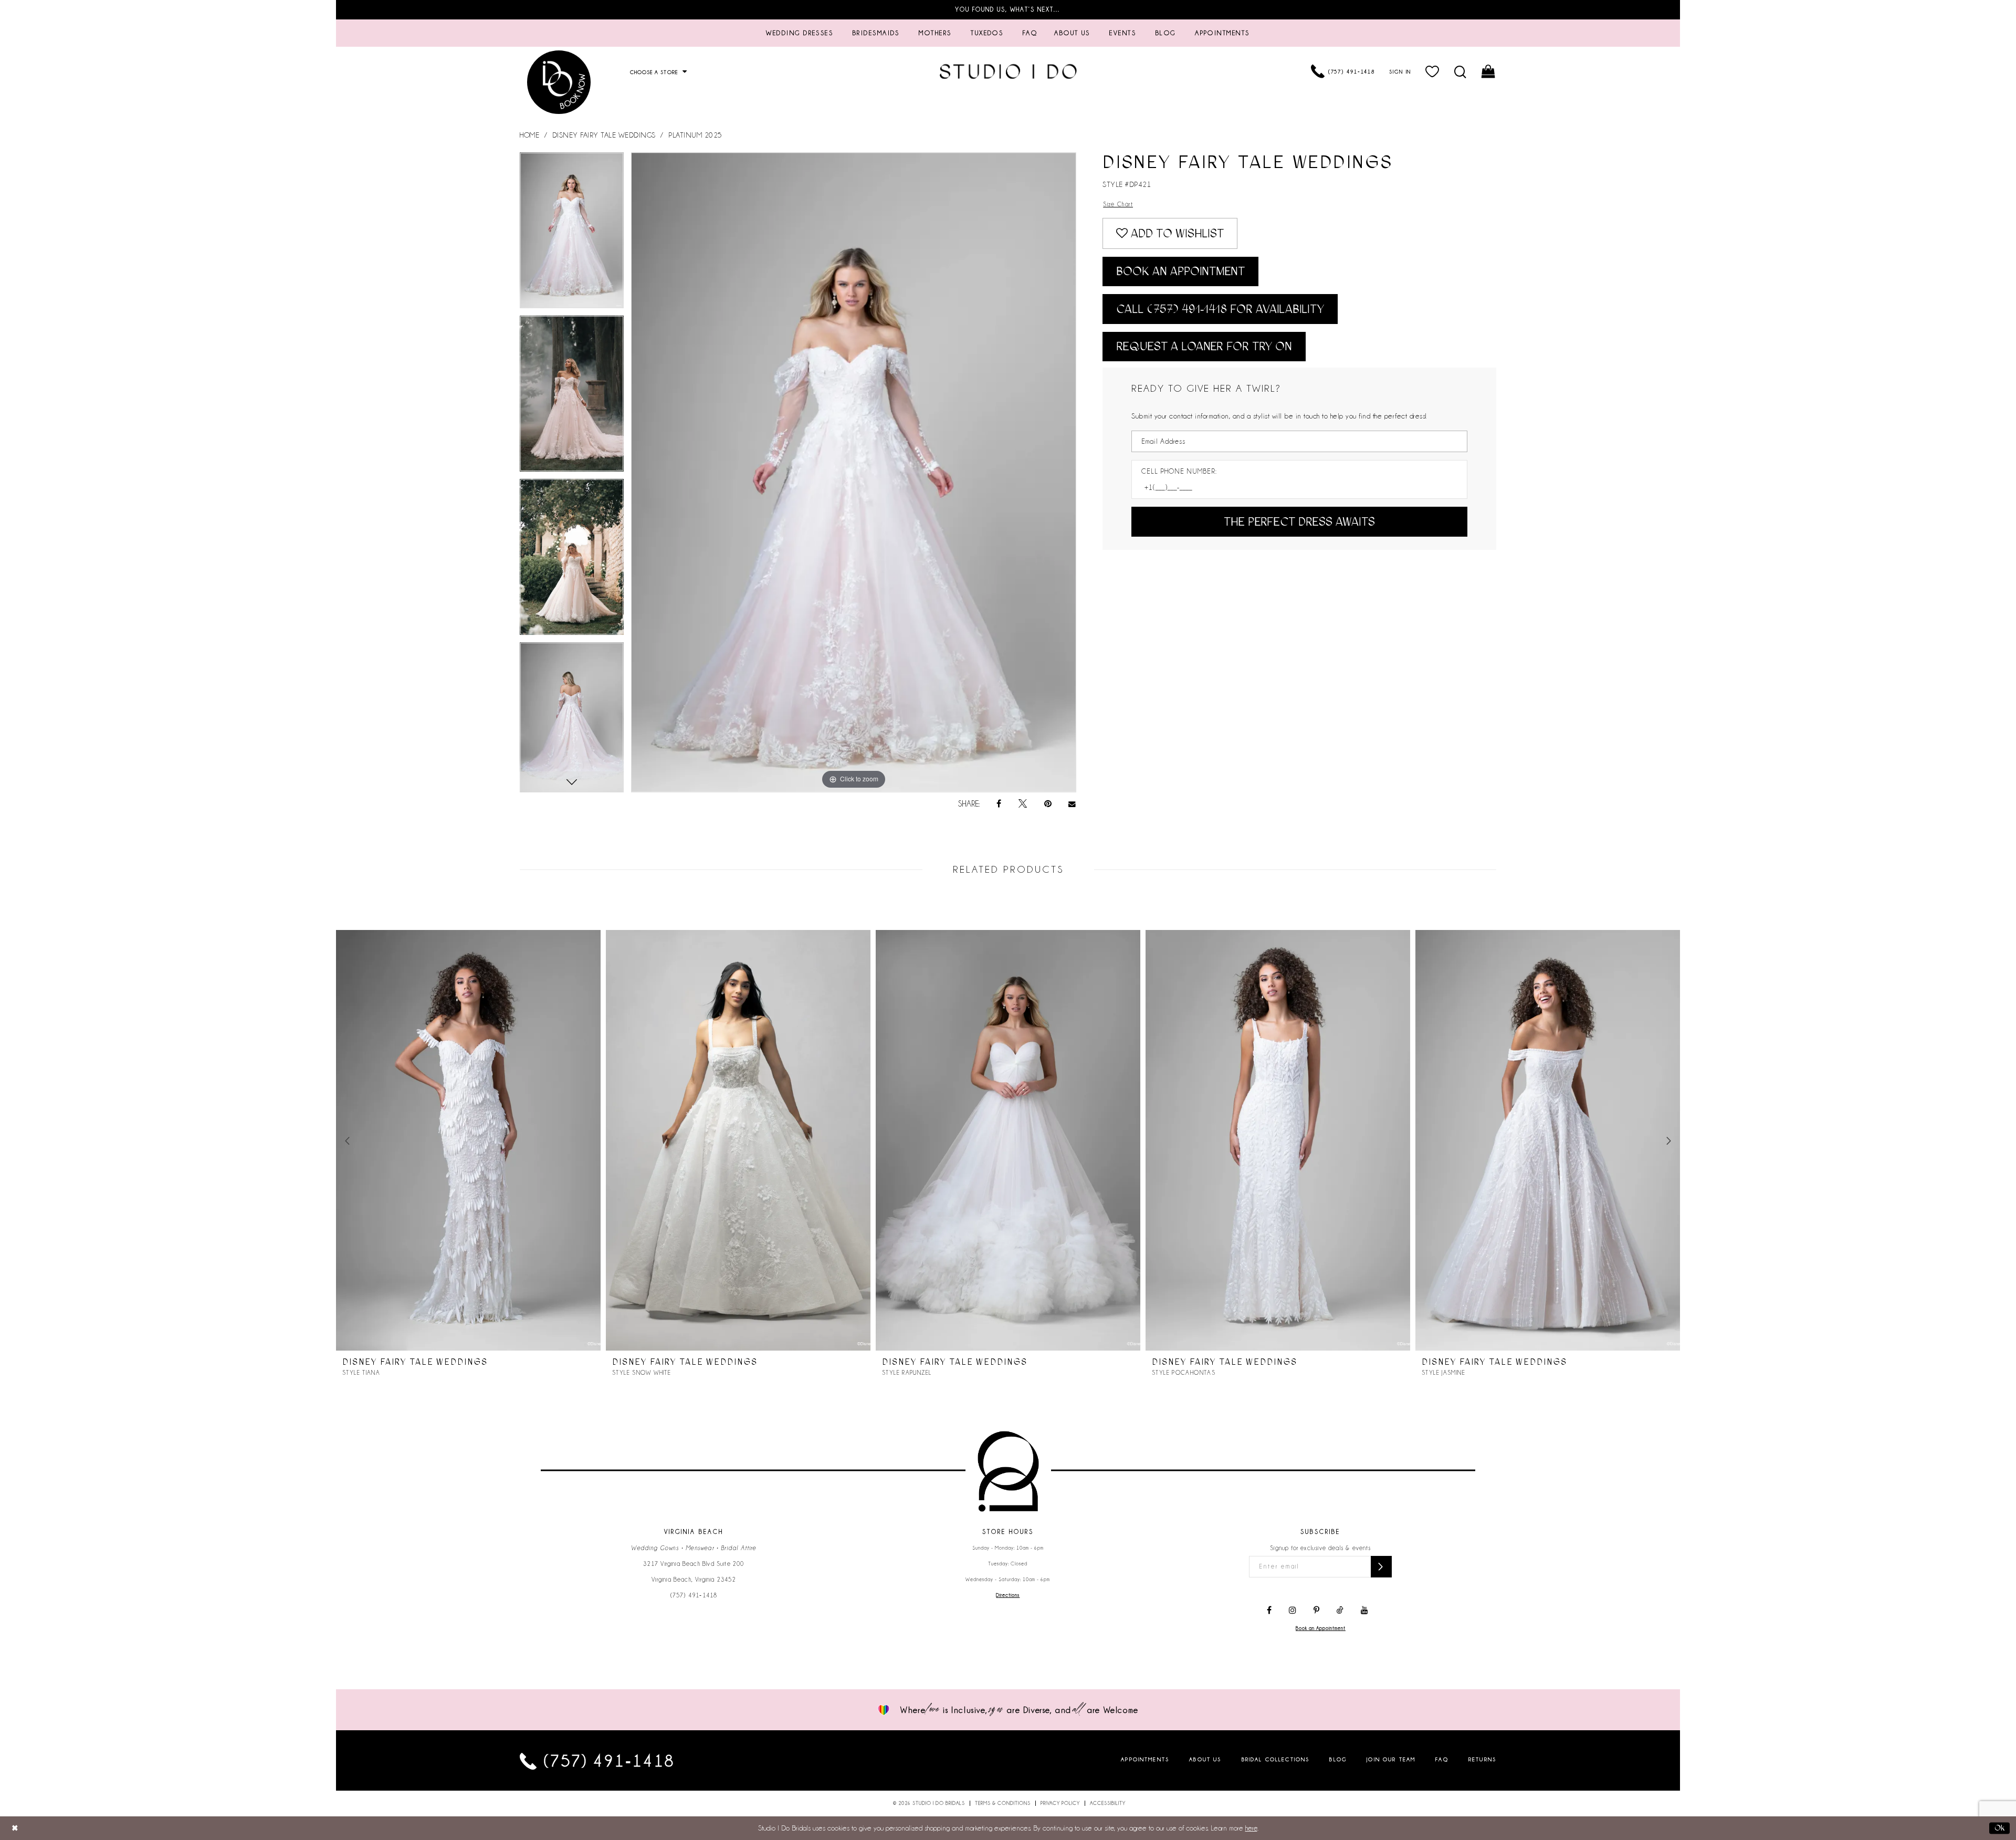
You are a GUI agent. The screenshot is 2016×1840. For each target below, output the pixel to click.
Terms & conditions (1003, 1803)
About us (1205, 1759)
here (1251, 1828)
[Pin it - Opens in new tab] (1048, 804)
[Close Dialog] (15, 1828)
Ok (1999, 1828)
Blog (1338, 1759)
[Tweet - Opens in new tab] (1023, 804)
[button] (1433, 71)
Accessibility (1108, 1803)
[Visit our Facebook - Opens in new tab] (1269, 1611)
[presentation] (468, 1141)
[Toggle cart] (1489, 71)
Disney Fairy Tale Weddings (604, 135)
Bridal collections (1276, 1759)
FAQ (1442, 1759)
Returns (1482, 1759)
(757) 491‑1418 (694, 1595)
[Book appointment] (559, 82)
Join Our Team (1391, 1759)
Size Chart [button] (1118, 204)
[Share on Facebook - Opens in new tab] (999, 804)
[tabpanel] (572, 234)
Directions (1008, 1595)
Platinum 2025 (695, 135)
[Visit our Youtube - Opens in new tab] (1364, 1611)
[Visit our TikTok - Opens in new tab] (1340, 1611)
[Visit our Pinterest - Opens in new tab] (1316, 1611)
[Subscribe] (1381, 1567)
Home (529, 135)
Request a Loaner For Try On (1204, 346)
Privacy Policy (1060, 1803)
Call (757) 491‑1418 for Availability (1220, 309)
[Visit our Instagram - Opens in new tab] (1293, 1611)
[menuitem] (800, 33)
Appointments (1145, 1759)
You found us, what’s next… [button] (1008, 9)
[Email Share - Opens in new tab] (1073, 804)
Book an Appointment (1180, 271)
